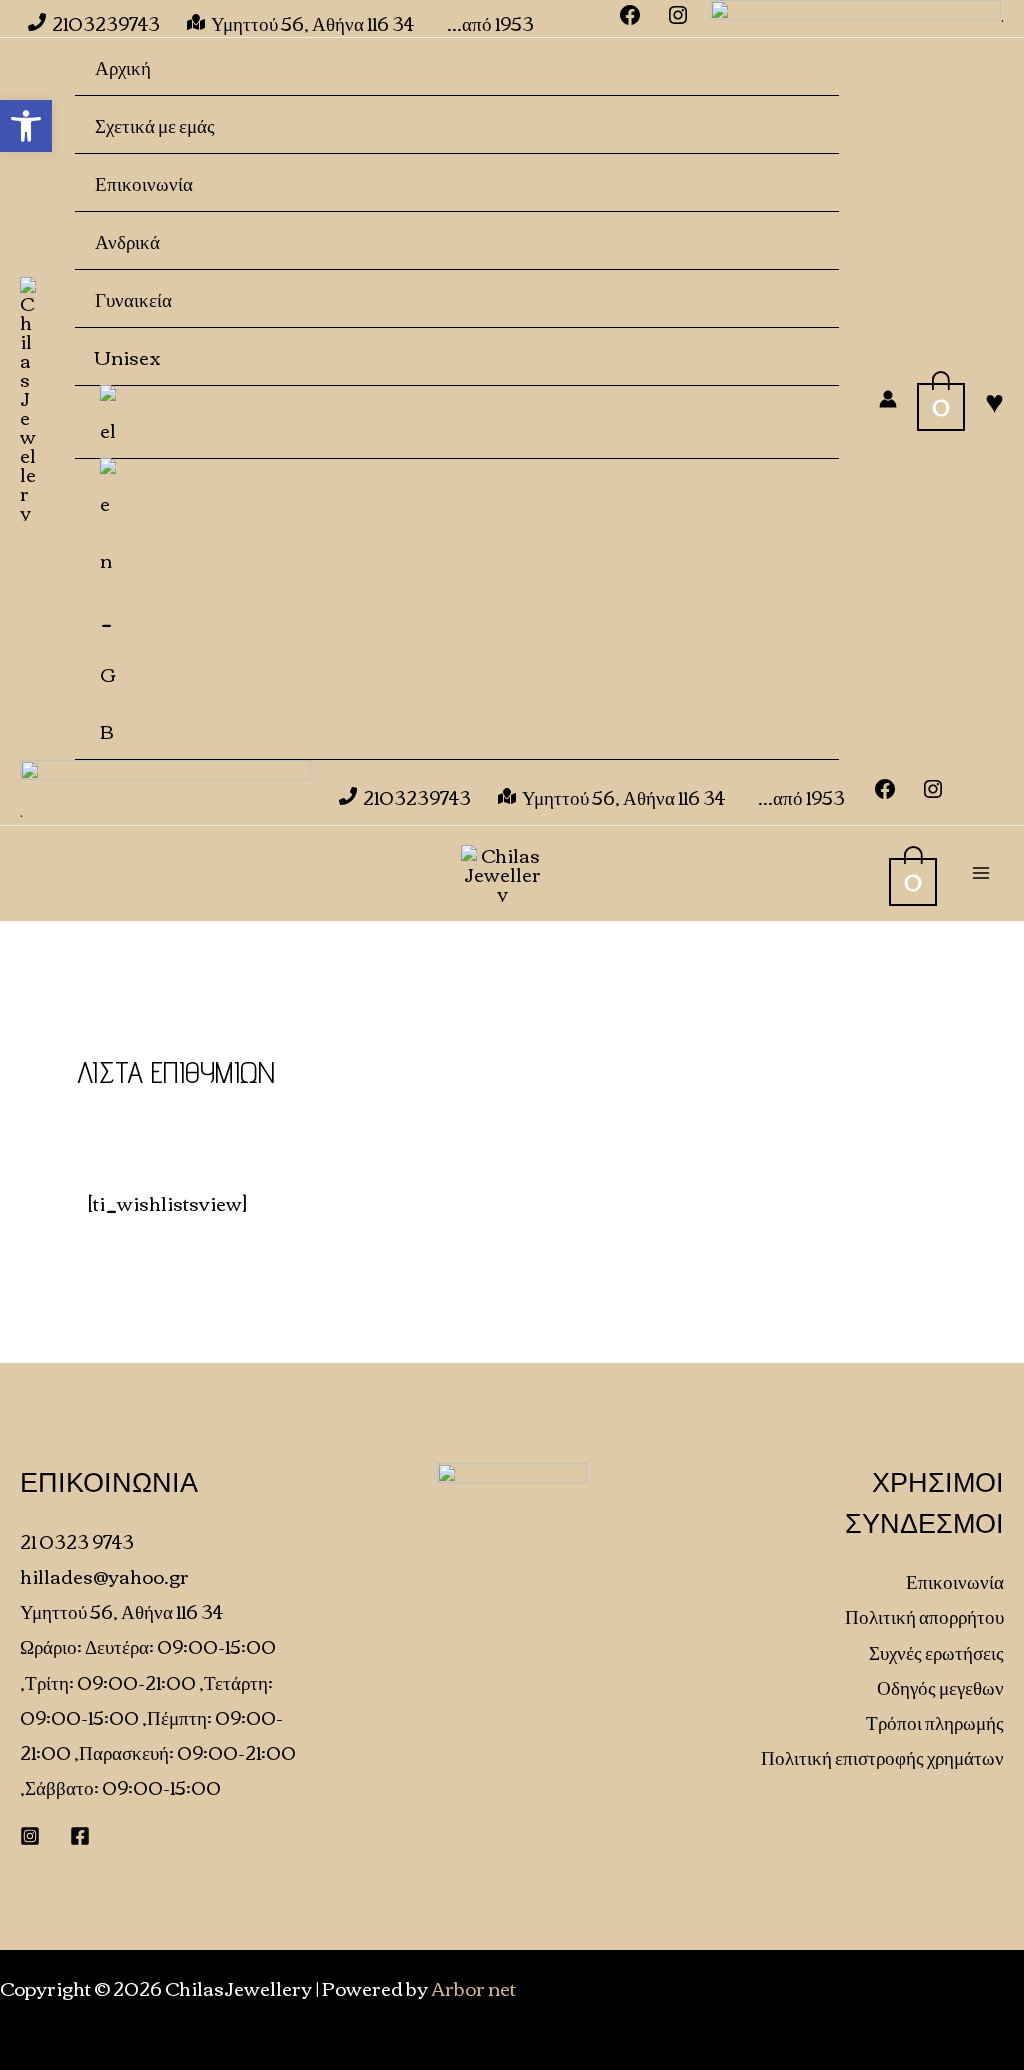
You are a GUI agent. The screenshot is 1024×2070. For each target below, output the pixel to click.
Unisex (128, 356)
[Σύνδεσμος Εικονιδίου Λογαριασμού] (888, 399)
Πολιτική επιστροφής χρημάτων (882, 1756)
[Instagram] (933, 792)
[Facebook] (885, 792)
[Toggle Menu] (793, 239)
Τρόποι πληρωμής (935, 1721)
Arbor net (473, 1987)
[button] (26, 126)
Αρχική (123, 66)
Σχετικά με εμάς (155, 124)
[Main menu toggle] (980, 873)
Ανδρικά (127, 240)
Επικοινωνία (144, 182)
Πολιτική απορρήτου (924, 1615)
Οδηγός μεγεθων (940, 1686)
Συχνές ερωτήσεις (936, 1651)
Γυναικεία (133, 298)
